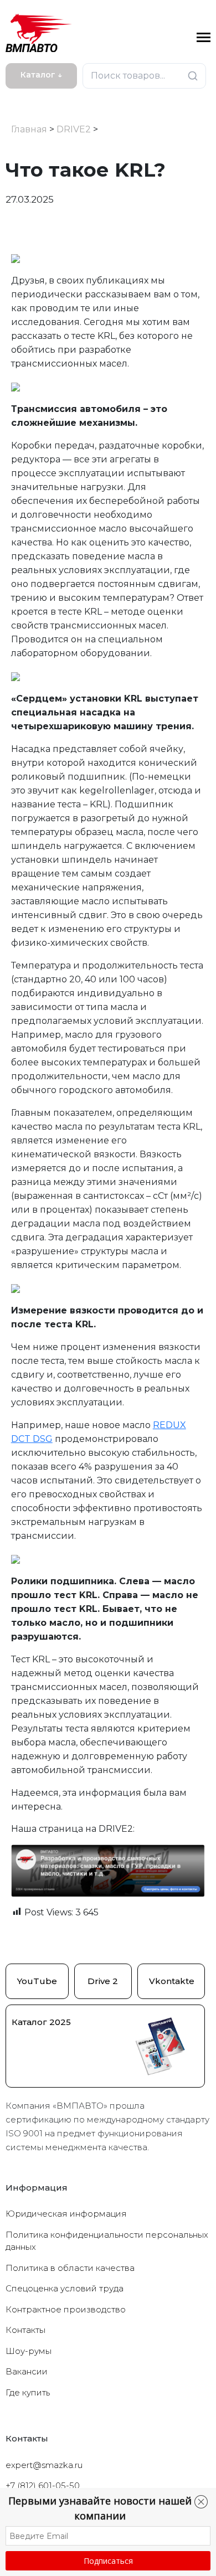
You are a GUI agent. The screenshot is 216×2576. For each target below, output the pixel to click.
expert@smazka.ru (44, 2465)
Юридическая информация (66, 2214)
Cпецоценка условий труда (65, 2288)
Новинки (29, 97)
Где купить (28, 2392)
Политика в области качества (70, 2268)
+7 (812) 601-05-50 (43, 2485)
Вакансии (27, 2371)
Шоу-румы (29, 2351)
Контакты (25, 2330)
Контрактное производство (66, 2309)
